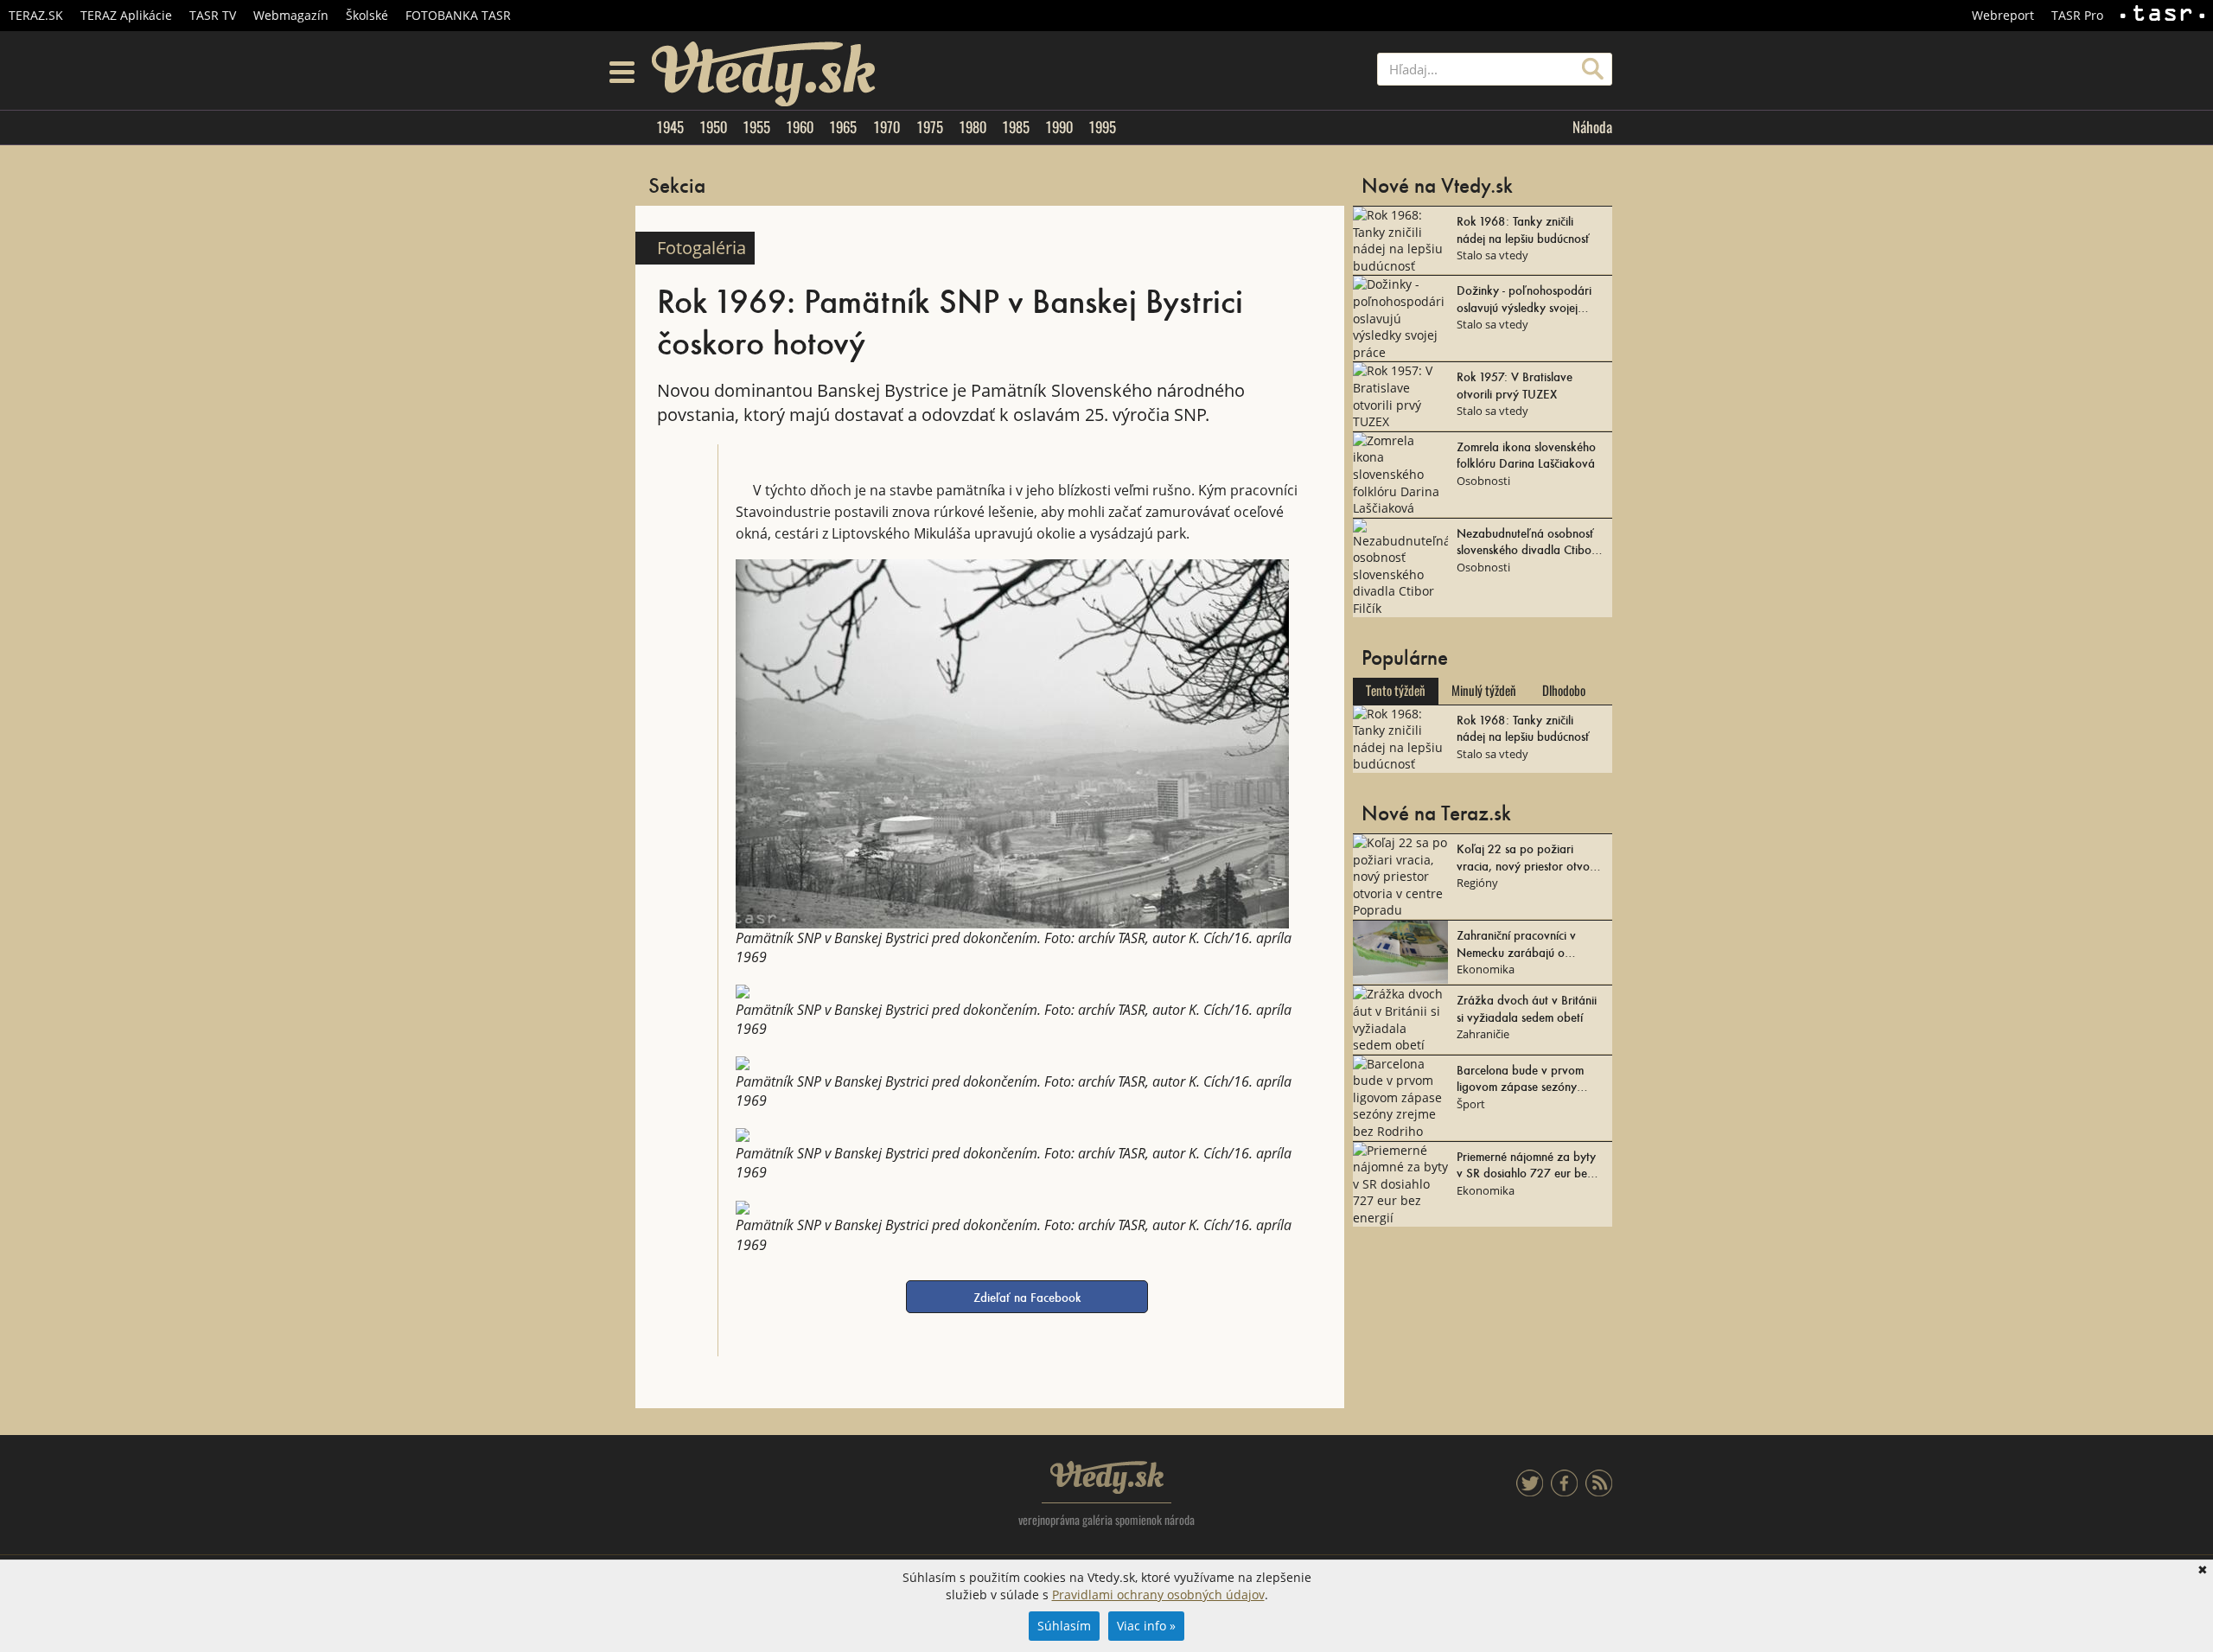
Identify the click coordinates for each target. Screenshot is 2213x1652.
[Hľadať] (1593, 69)
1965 (843, 127)
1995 (1102, 127)
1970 (886, 127)
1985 (1016, 127)
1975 (930, 127)
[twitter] (1530, 1492)
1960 (800, 127)
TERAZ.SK (36, 15)
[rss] (1599, 1492)
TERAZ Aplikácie (126, 15)
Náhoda (1592, 127)
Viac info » (1146, 1626)
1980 (973, 127)
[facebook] (1564, 1492)
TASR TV (213, 15)
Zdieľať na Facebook (1027, 1297)
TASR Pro (2077, 15)
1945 (670, 127)
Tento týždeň (1396, 691)
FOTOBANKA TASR (458, 15)
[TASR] (2162, 16)
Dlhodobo (1564, 691)
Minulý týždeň (1484, 691)
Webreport (2003, 15)
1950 (713, 127)
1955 (756, 127)
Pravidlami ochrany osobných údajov (1158, 1595)
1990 (1059, 127)
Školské (367, 15)
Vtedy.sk (1107, 1477)
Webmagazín (291, 15)
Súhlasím (1064, 1626)
